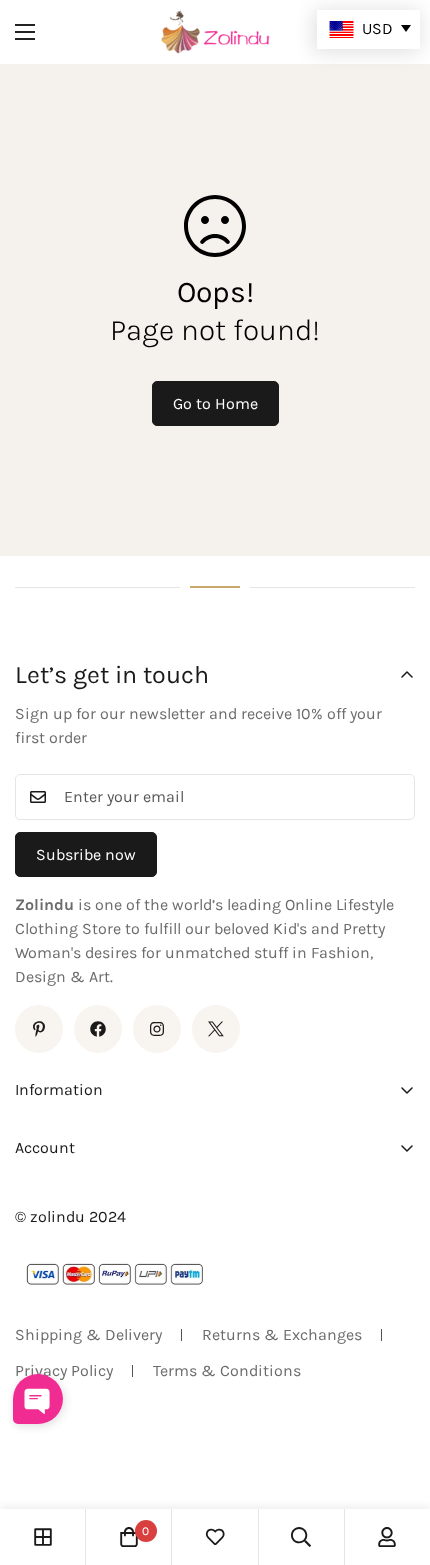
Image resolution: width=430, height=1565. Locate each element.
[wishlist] (215, 1537)
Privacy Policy (64, 1370)
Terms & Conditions (227, 1370)
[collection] (43, 1537)
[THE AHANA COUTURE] (215, 32)
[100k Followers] (157, 1029)
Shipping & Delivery (88, 1334)
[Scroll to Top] (394, 1459)
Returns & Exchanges (282, 1334)
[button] (129, 1537)
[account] (387, 1537)
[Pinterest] (39, 1029)
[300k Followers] (98, 1029)
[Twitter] (216, 1029)
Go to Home (215, 403)
